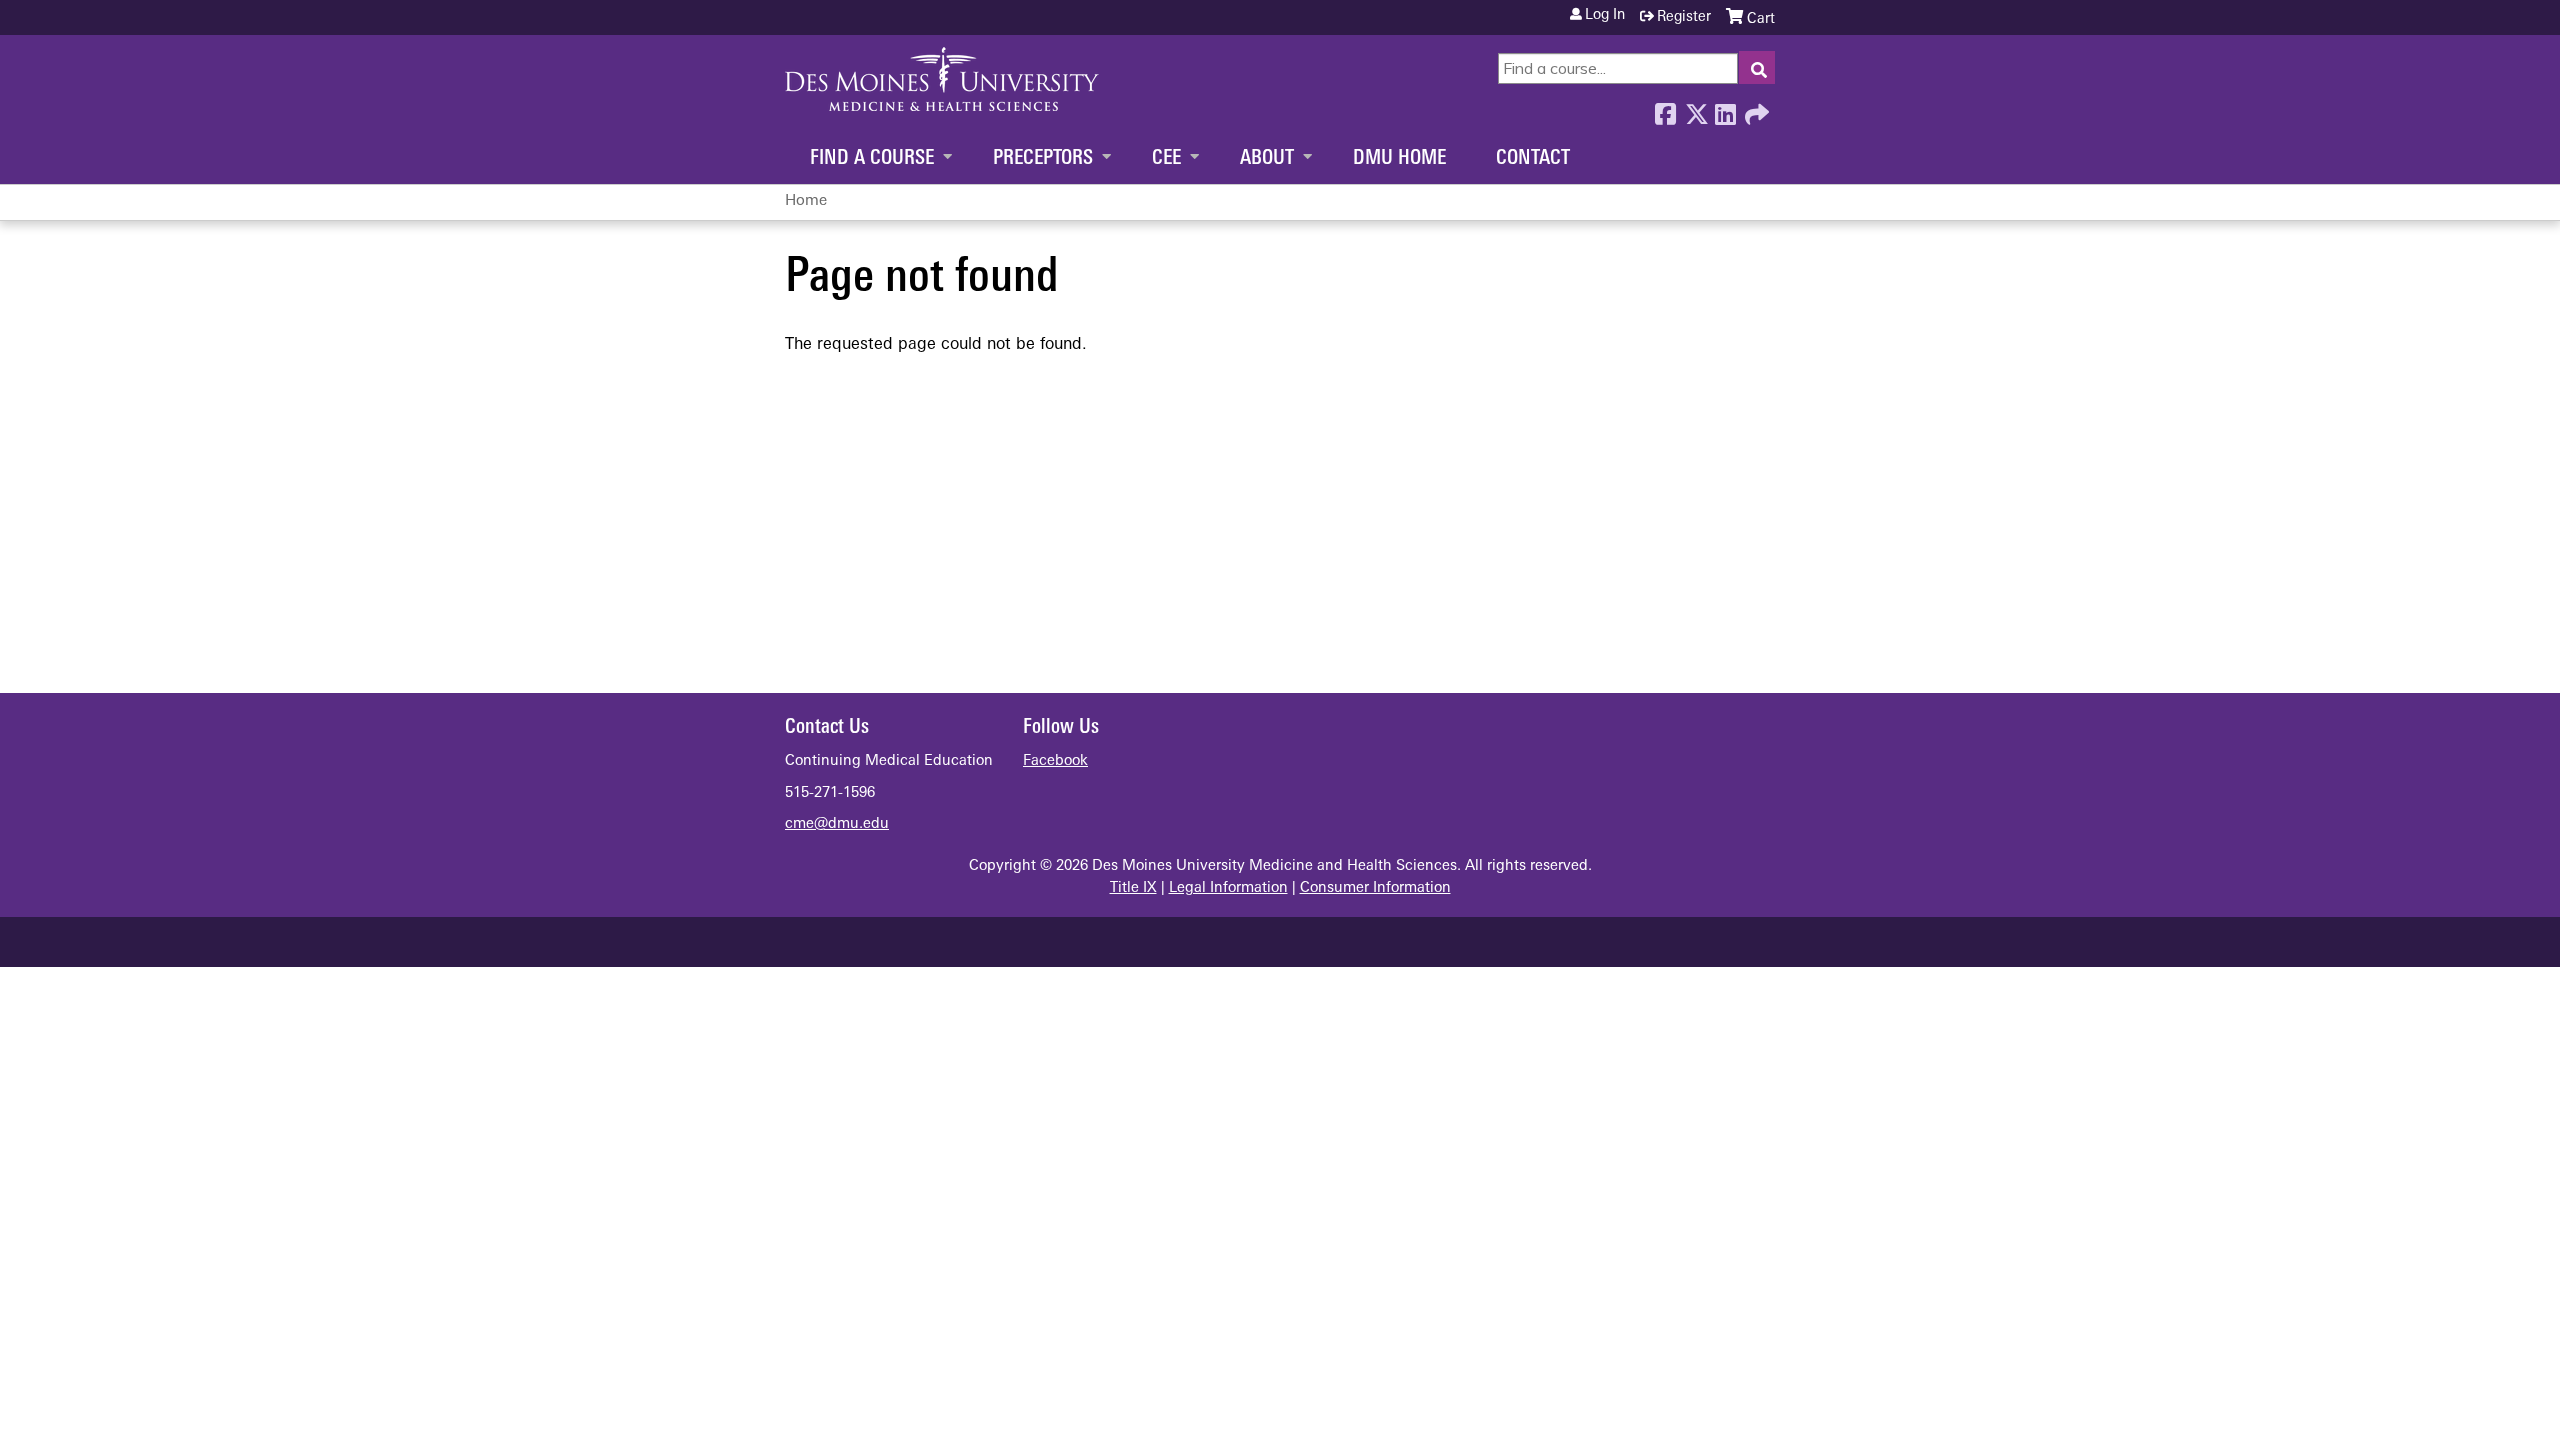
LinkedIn (1725, 109)
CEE (1166, 159)
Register (1684, 17)
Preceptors (1043, 159)
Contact (1533, 159)
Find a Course (872, 159)
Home (806, 201)
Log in (1605, 16)
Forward (1755, 109)
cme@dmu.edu (837, 824)
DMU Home (1399, 159)
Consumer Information (1375, 888)
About (1267, 159)
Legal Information (1228, 888)
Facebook (1665, 109)
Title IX (1133, 888)
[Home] (942, 79)
